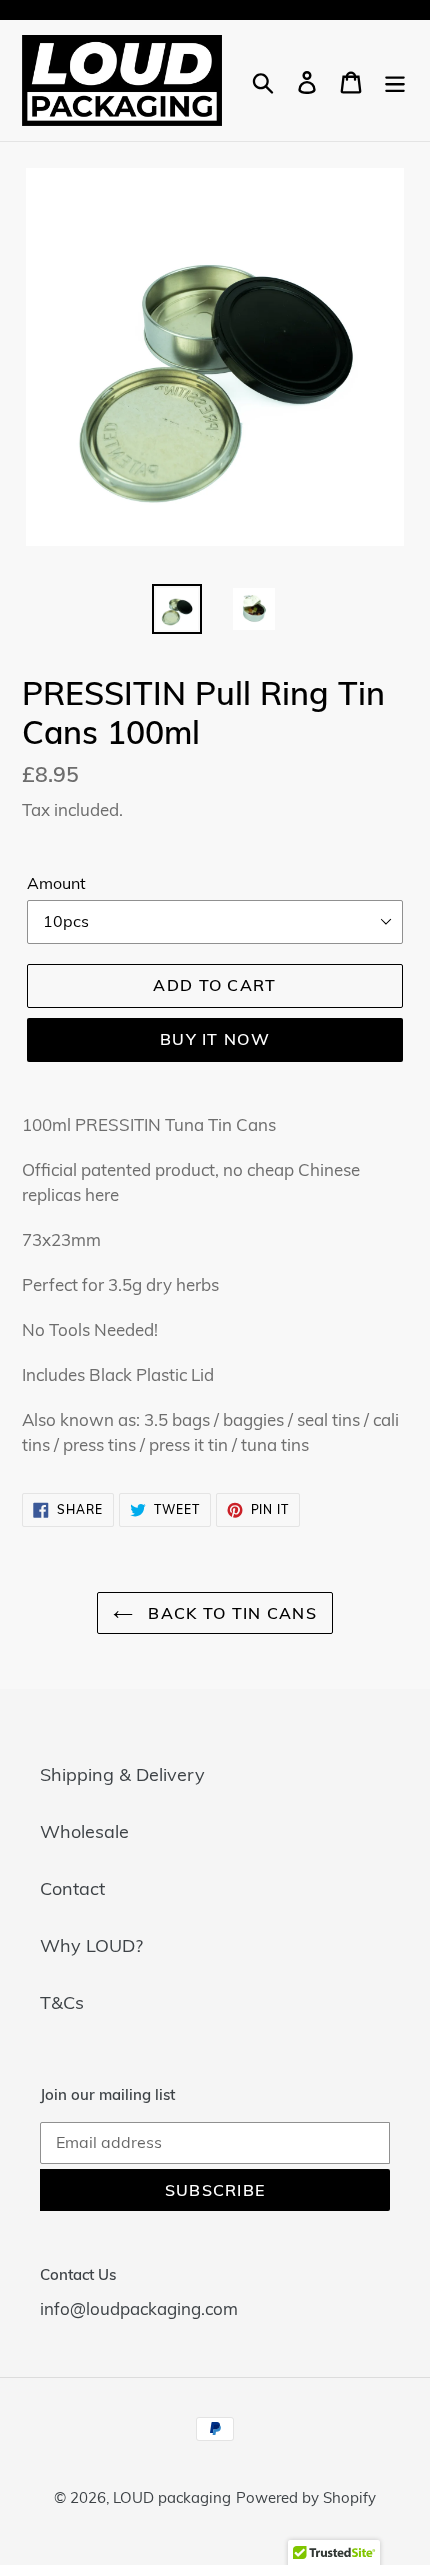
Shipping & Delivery (122, 1774)
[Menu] (395, 80)
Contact (72, 1888)
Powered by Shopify (306, 2497)
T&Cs (62, 2002)
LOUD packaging (172, 2497)
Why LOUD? (91, 1945)
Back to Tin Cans (230, 1613)
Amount (56, 883)
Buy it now (215, 1039)
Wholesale (84, 1831)
